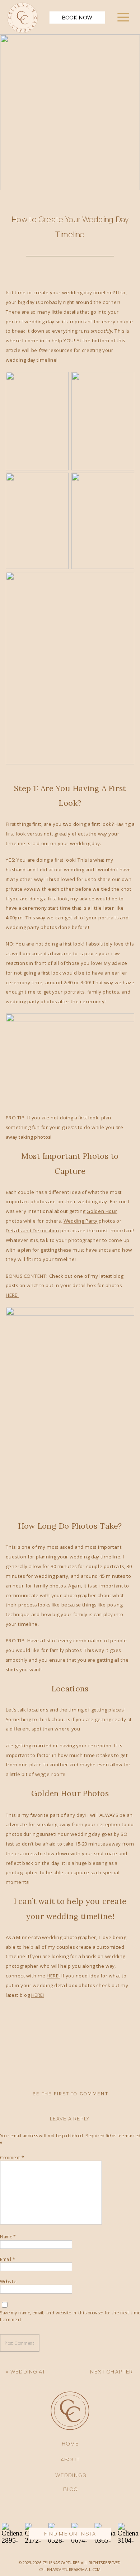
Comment (12, 2157)
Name (8, 2237)
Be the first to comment (70, 2094)
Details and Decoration (32, 1230)
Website (8, 2281)
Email (8, 2259)
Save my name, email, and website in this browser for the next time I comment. (70, 2316)
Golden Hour (102, 1211)
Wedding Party (81, 1221)
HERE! (12, 1295)
